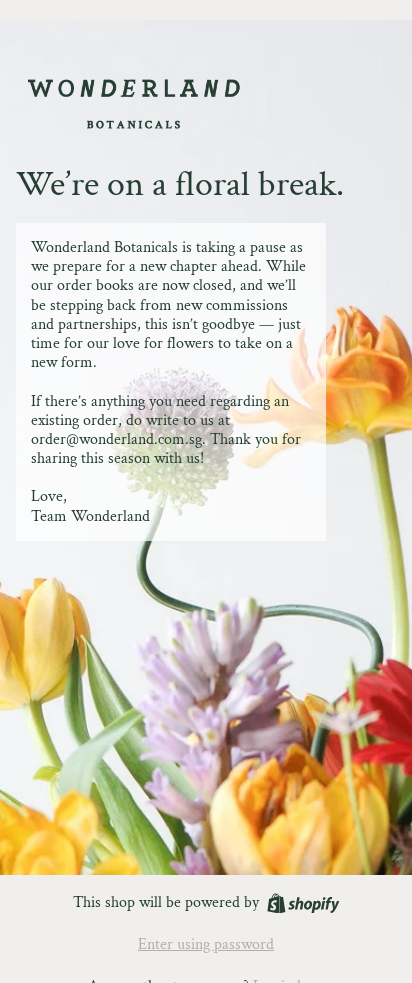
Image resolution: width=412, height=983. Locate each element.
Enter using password (206, 944)
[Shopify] (303, 903)
